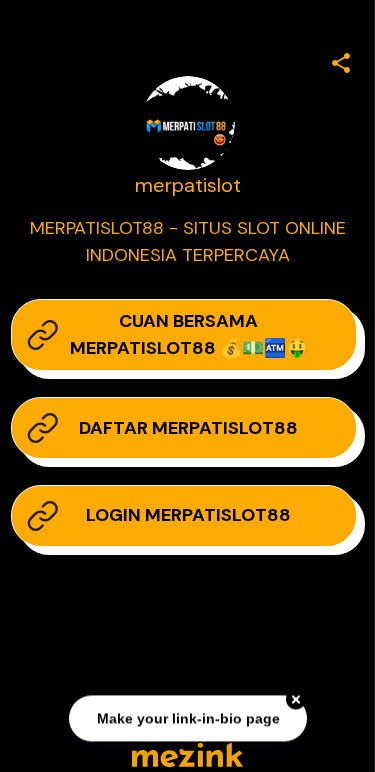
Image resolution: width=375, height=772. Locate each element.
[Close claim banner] (296, 699)
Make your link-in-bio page (187, 718)
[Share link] (341, 60)
